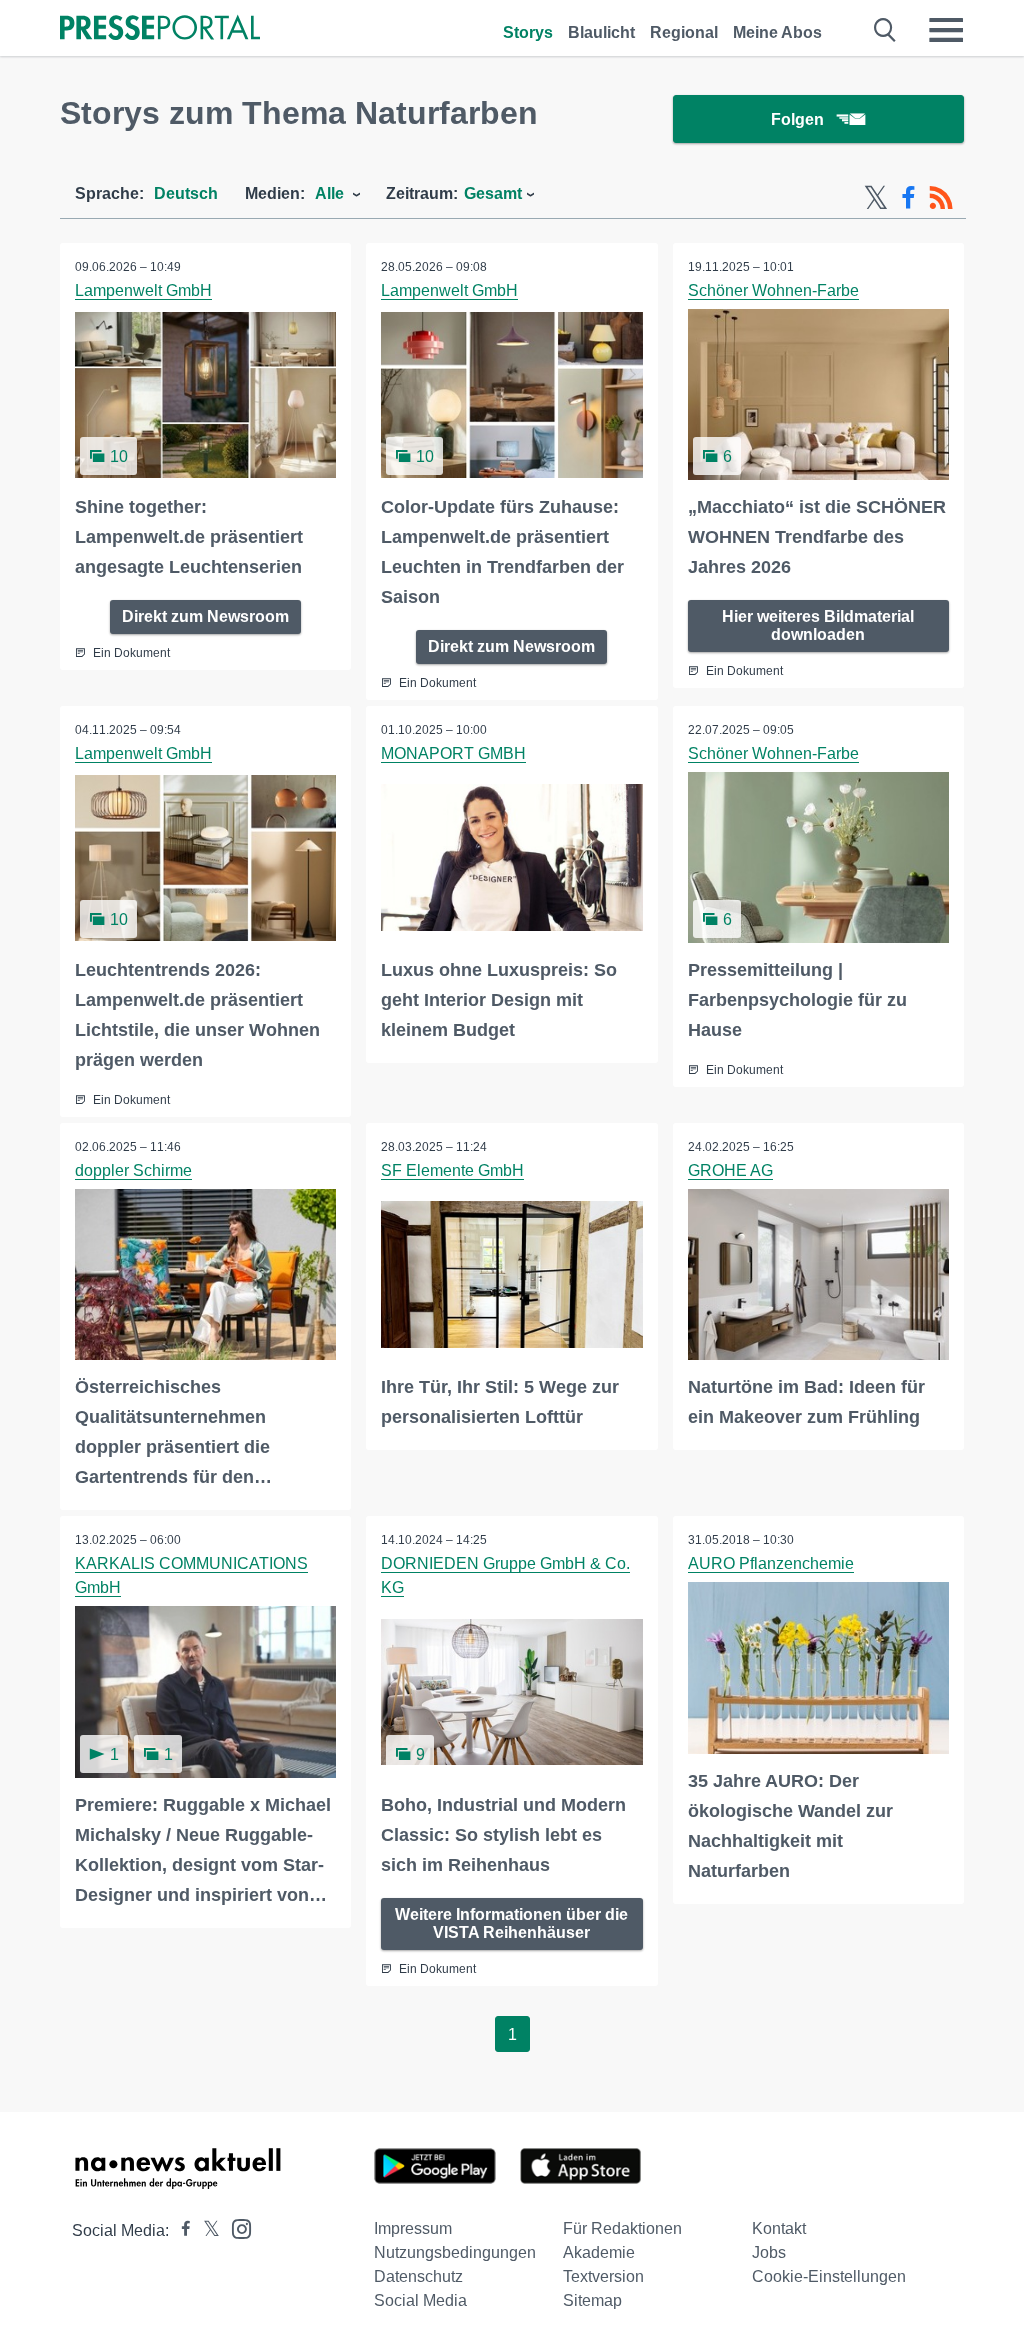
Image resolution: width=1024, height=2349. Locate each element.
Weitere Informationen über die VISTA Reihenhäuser (511, 1923)
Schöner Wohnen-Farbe (773, 290)
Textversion (603, 2276)
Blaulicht (601, 32)
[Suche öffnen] (885, 30)
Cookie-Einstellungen (829, 2276)
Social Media (420, 2300)
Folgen (797, 119)
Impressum (413, 2228)
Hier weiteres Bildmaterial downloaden (818, 625)
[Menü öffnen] (946, 30)
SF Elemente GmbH (452, 1170)
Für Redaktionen (622, 2228)
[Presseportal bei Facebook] (180, 2230)
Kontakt (779, 2228)
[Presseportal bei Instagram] (235, 2227)
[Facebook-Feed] (908, 198)
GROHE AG (730, 1170)
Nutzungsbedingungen (455, 2252)
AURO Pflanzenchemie (771, 1563)
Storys (528, 32)
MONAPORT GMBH (453, 753)
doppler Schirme (133, 1170)
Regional (684, 32)
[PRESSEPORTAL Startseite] (160, 29)
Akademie (599, 2252)
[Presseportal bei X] (205, 2230)
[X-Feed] (876, 198)
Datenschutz (418, 2276)
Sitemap (592, 2300)
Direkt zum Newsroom (205, 616)
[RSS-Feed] (941, 198)
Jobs (769, 2252)
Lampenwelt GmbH (143, 290)
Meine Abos (777, 32)
